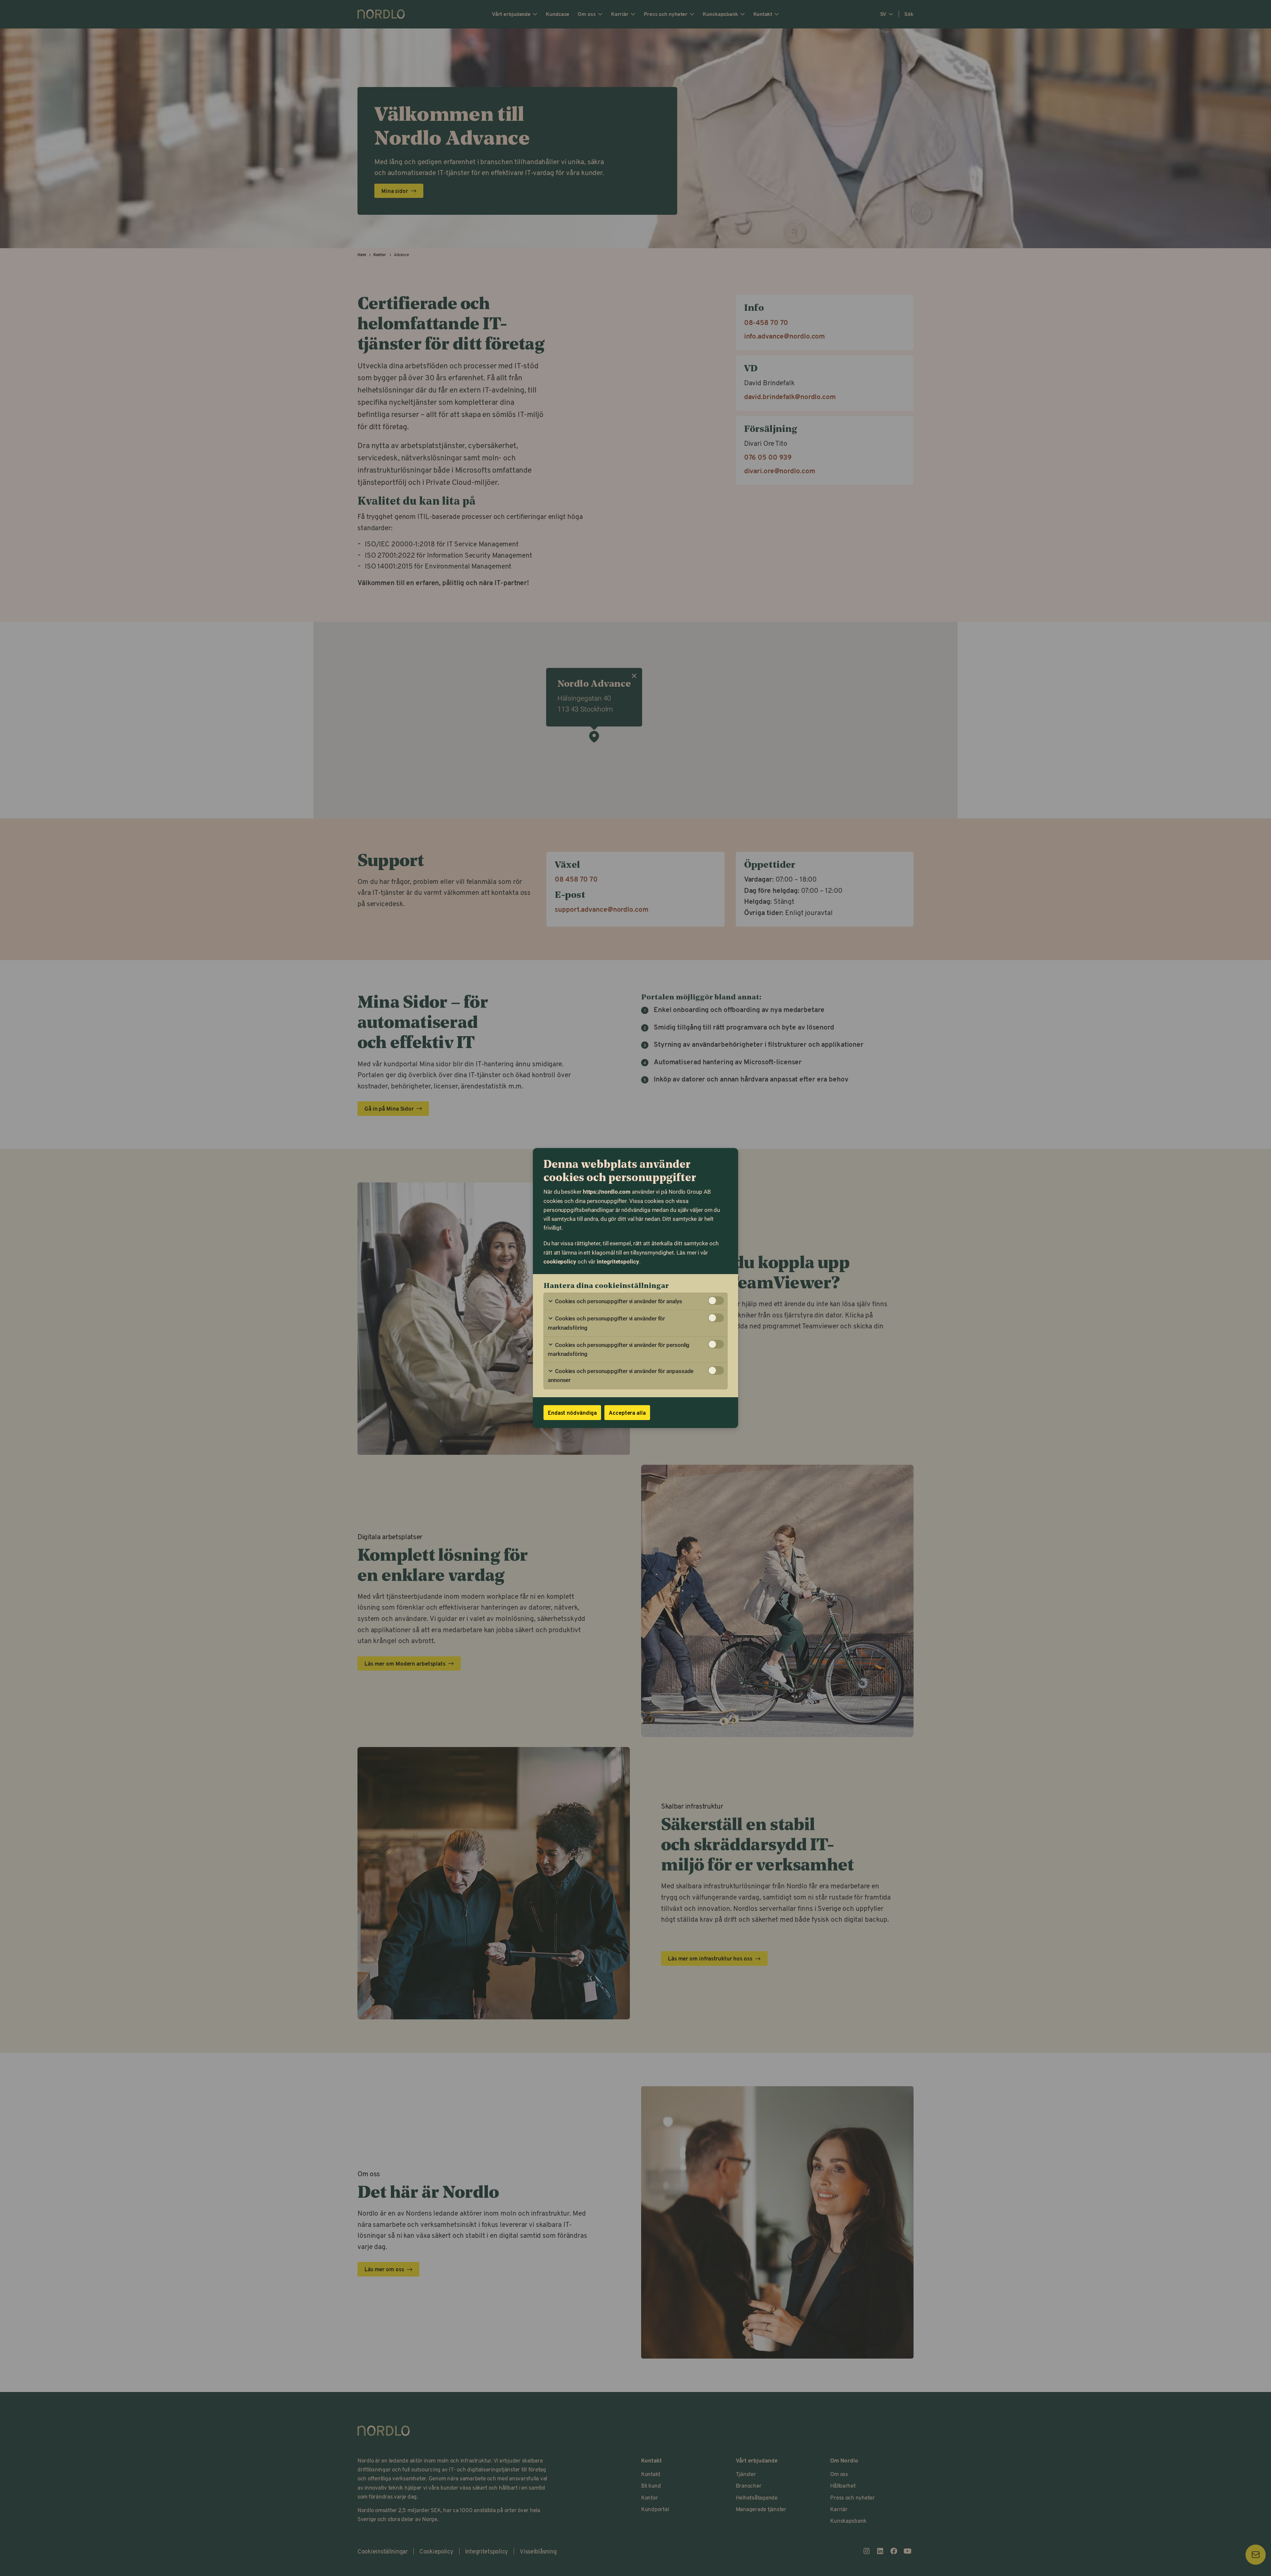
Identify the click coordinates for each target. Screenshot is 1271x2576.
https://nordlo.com (607, 1192)
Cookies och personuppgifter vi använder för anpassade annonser (621, 1376)
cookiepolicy (560, 1262)
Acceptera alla (627, 1412)
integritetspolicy (618, 1262)
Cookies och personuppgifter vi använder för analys (618, 1301)
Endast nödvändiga (572, 1412)
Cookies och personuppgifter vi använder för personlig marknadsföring (619, 1349)
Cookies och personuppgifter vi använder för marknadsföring (606, 1323)
